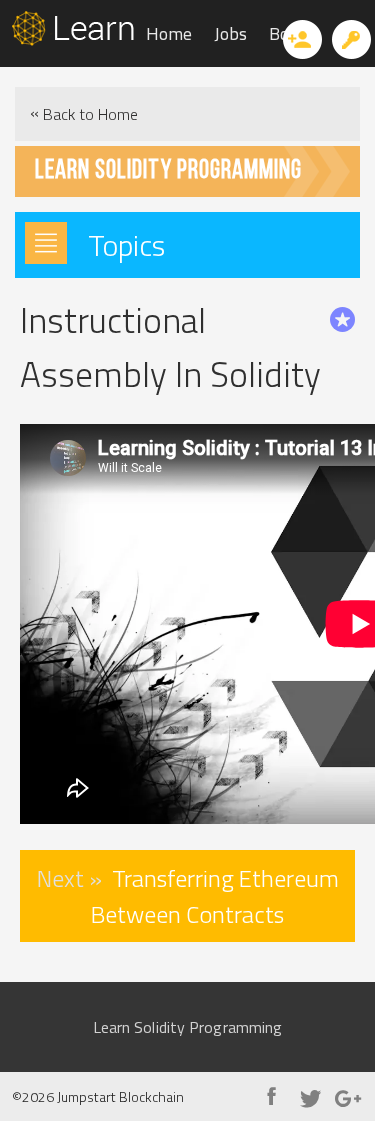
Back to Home (84, 113)
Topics (126, 245)
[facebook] (272, 1099)
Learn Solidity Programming (188, 1027)
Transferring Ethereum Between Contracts (188, 896)
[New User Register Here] (302, 39)
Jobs (230, 33)
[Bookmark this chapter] (342, 319)
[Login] (351, 39)
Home (169, 33)
